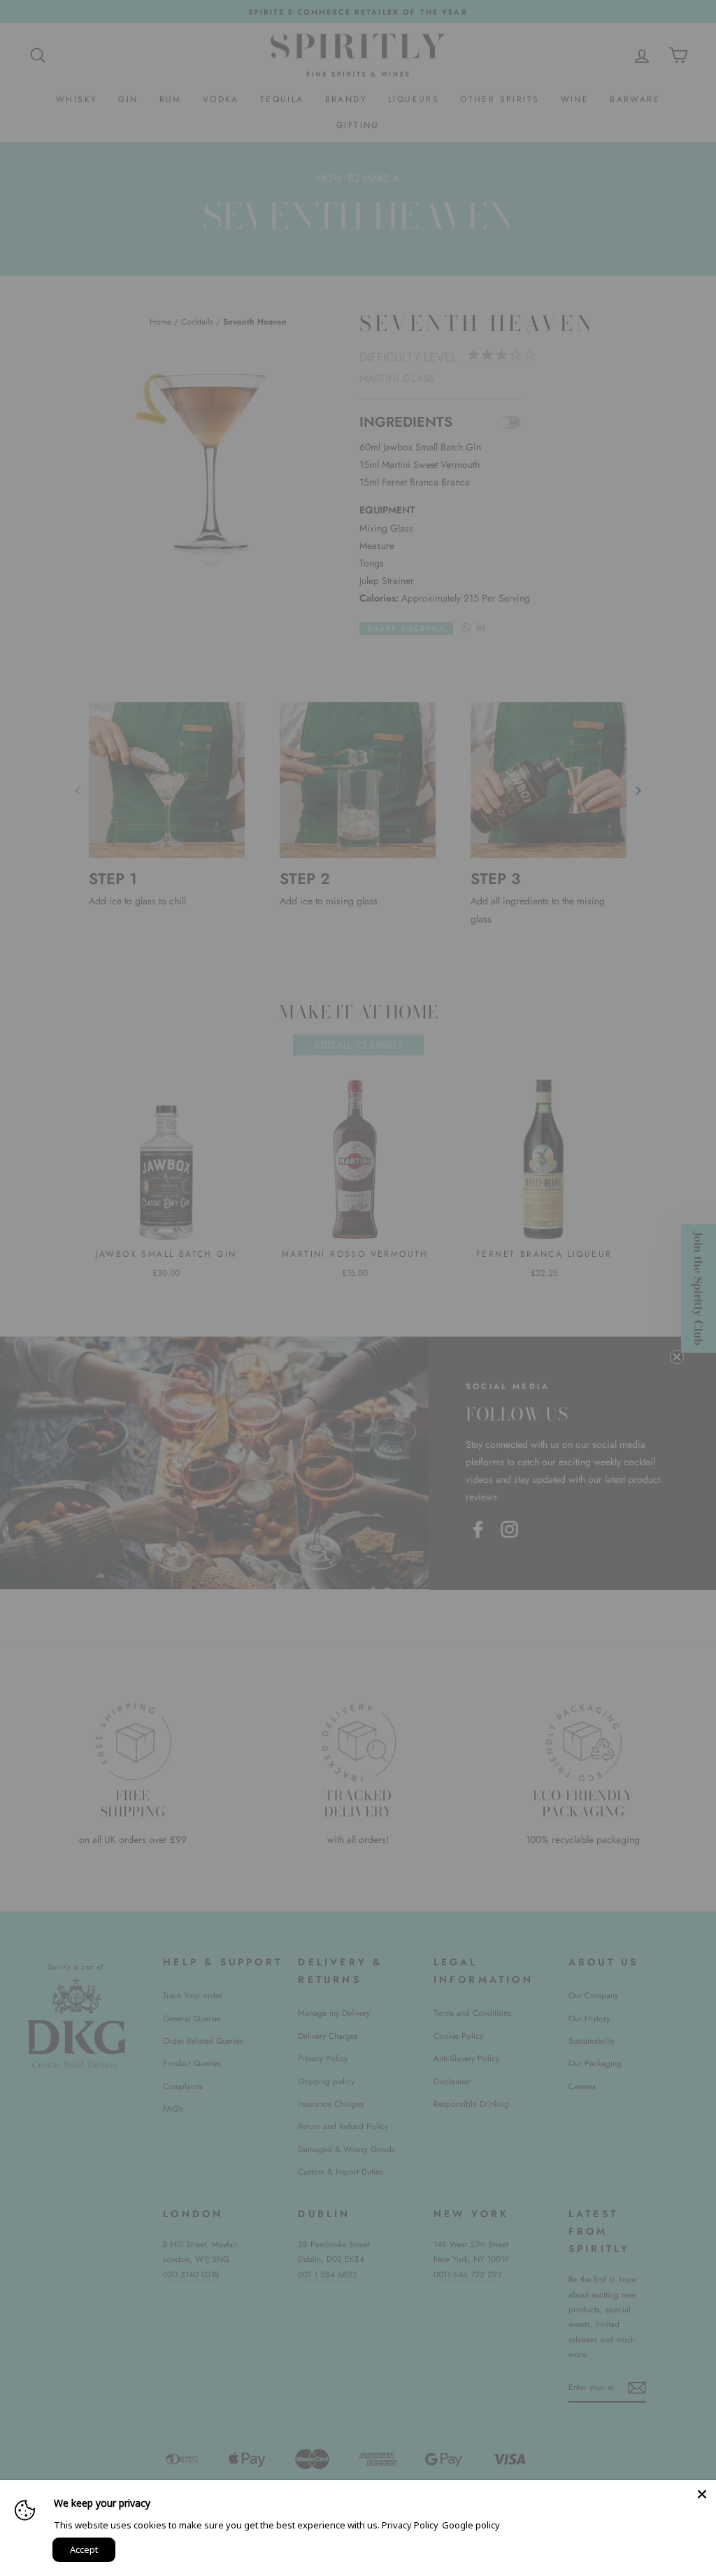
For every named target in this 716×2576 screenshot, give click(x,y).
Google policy (471, 2525)
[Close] (702, 2494)
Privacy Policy (410, 2525)
